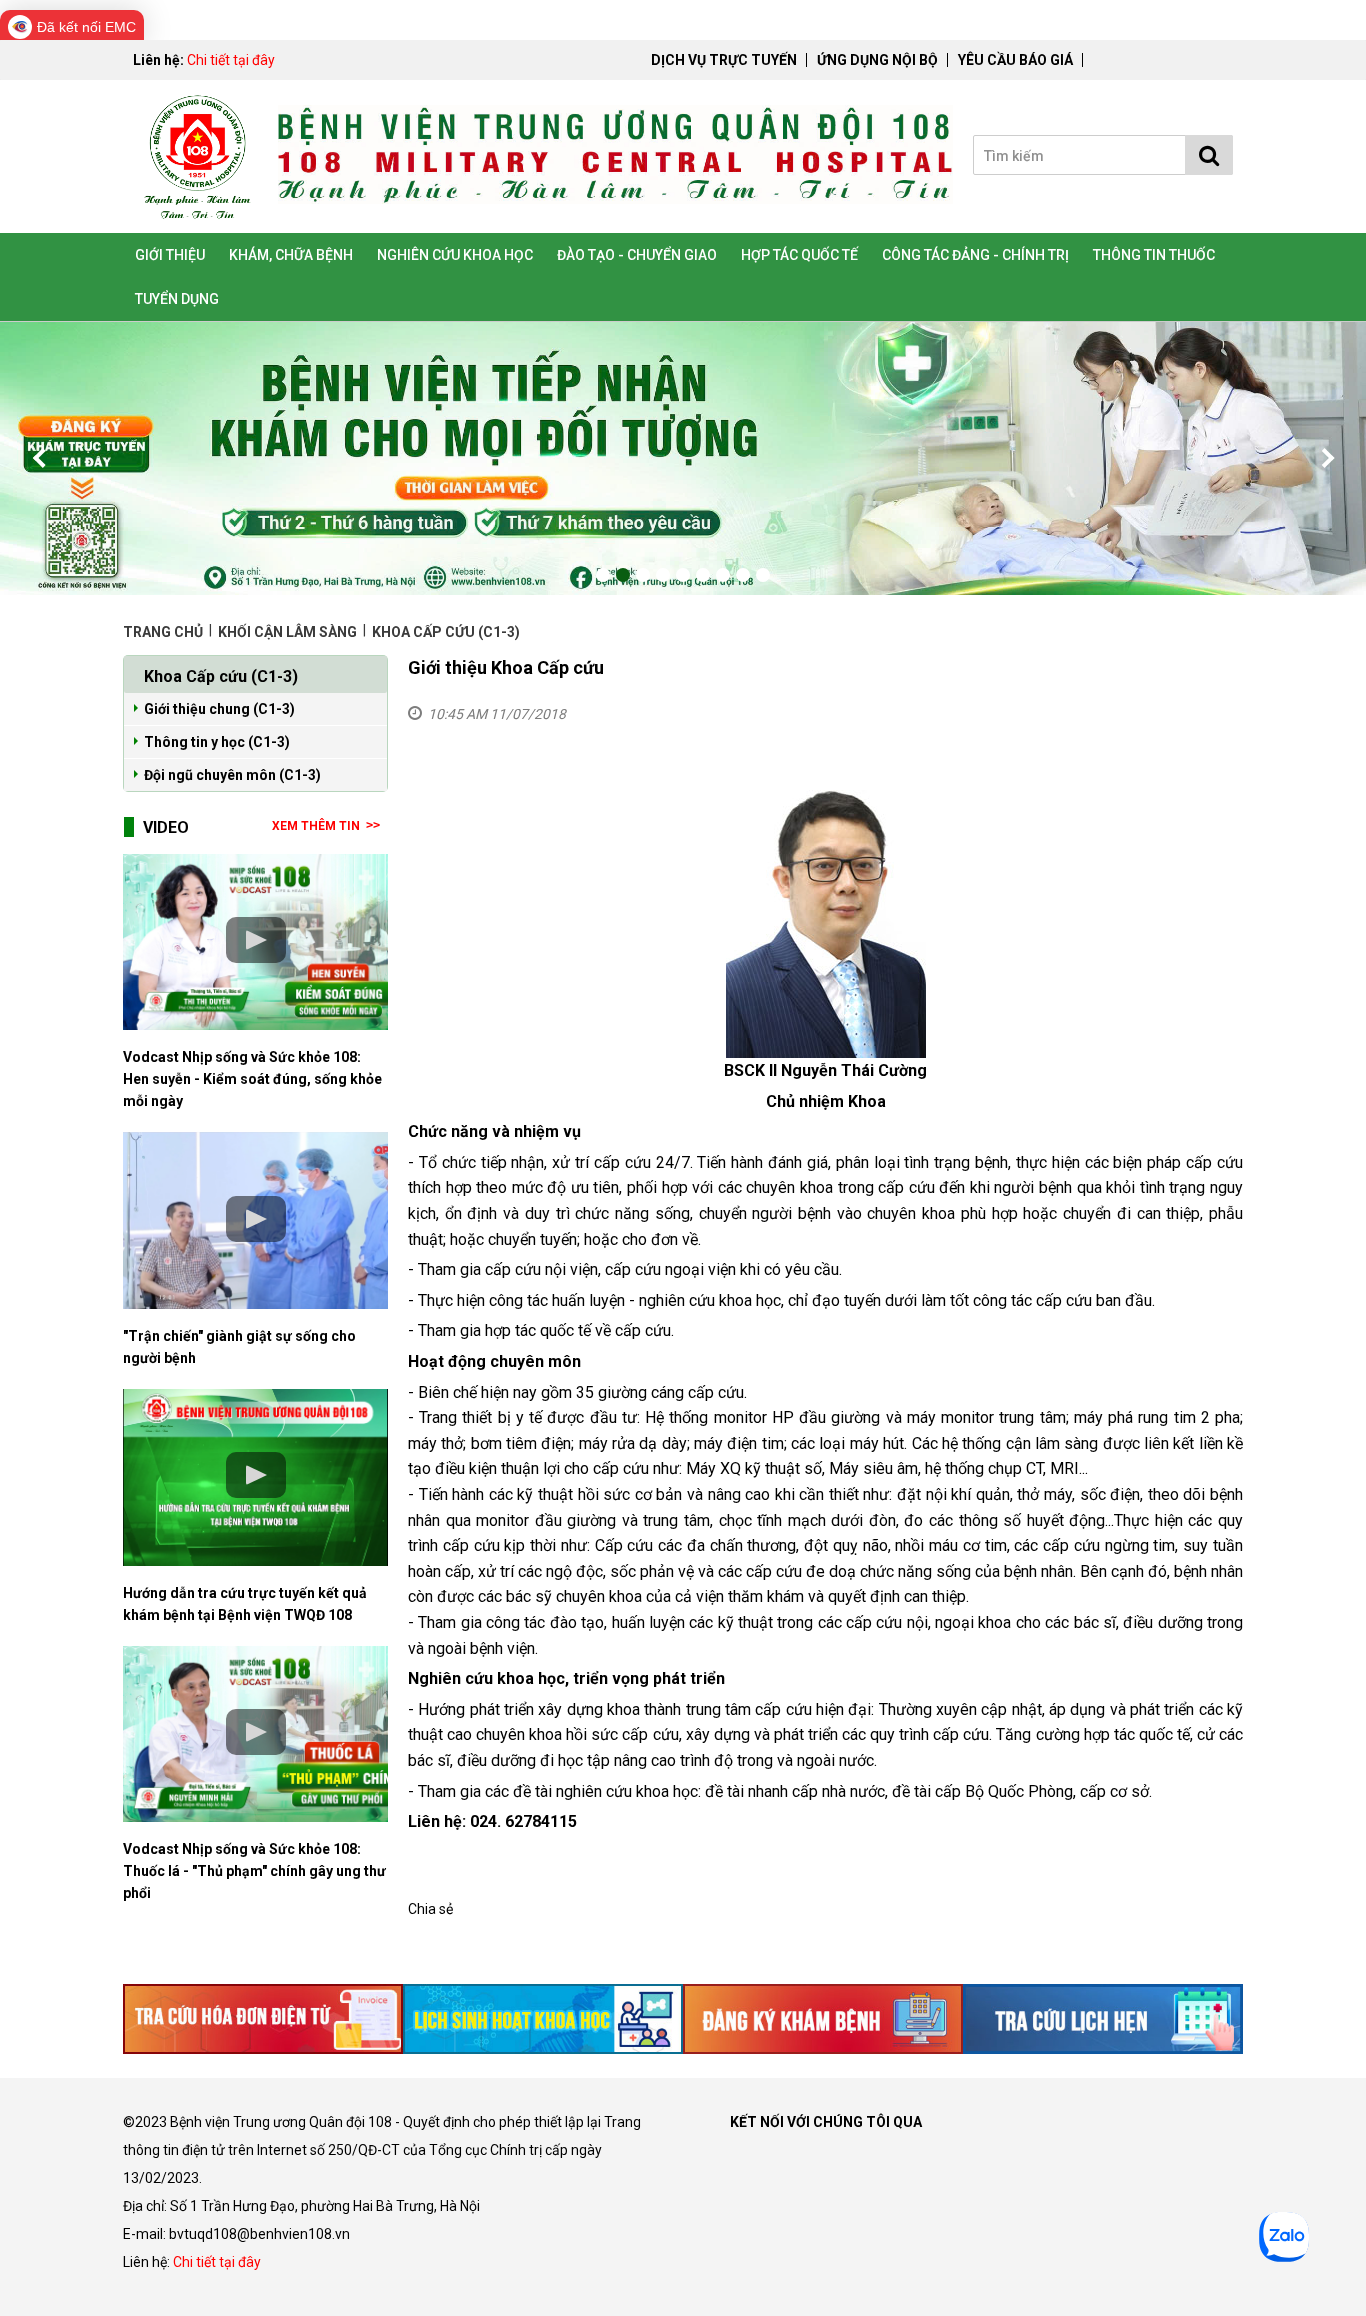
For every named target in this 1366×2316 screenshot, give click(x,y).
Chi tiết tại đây (231, 60)
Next (1326, 458)
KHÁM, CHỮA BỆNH (291, 255)
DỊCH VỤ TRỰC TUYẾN (724, 60)
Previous (40, 458)
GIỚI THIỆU (170, 255)
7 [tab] (723, 575)
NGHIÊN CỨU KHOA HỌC (455, 255)
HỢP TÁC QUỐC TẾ (799, 255)
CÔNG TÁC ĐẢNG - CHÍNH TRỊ (975, 255)
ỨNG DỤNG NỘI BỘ (877, 60)
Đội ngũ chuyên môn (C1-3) (232, 775)
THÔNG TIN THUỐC (1154, 255)
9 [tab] (763, 575)
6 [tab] (703, 575)
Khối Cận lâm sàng (287, 632)
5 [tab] (683, 575)
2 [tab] (623, 575)
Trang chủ (164, 632)
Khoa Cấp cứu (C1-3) (446, 632)
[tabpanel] (683, 458)
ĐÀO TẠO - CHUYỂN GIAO (637, 255)
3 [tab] (643, 575)
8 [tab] (743, 575)
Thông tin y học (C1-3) (217, 742)
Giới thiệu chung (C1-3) (219, 709)
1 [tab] (603, 575)
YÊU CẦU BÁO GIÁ (1015, 60)
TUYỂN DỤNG (177, 299)
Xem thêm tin (316, 826)
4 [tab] (663, 575)
